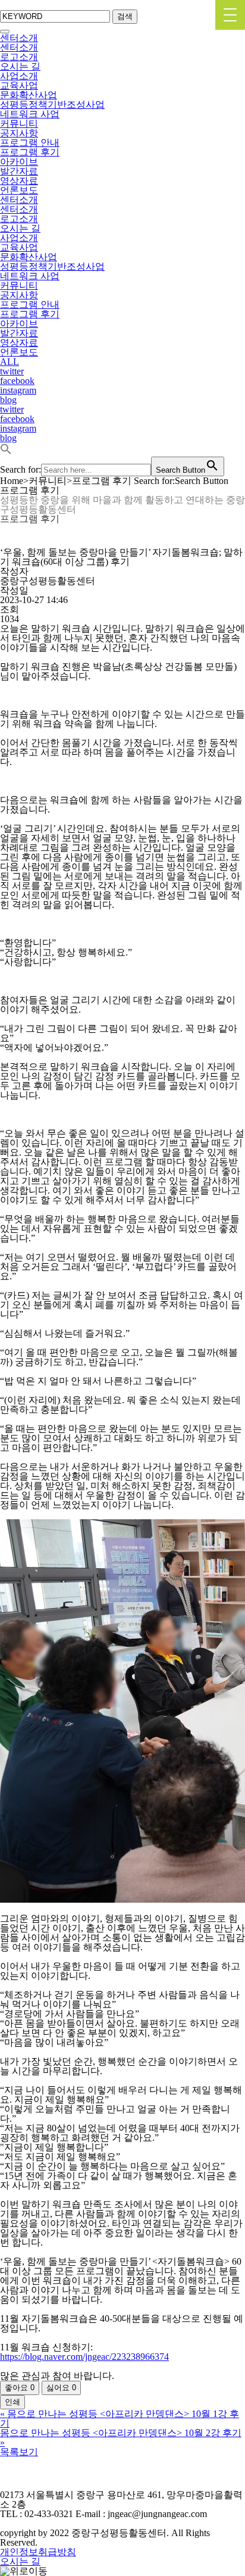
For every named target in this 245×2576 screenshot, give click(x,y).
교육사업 (19, 85)
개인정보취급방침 (38, 2552)
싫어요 (61, 2388)
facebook (17, 381)
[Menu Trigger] (230, 15)
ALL (10, 362)
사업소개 (19, 76)
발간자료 (19, 171)
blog (8, 400)
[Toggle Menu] (5, 32)
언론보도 (19, 190)
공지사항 (19, 133)
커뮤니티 (19, 124)
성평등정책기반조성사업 (52, 104)
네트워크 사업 (30, 114)
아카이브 (19, 162)
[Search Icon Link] (6, 452)
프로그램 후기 (30, 152)
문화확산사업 (29, 95)
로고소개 (19, 57)
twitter (12, 371)
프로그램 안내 (30, 143)
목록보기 (19, 2452)
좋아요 (20, 2388)
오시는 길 (20, 66)
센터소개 (19, 38)
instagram (18, 390)
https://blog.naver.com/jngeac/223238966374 (84, 2357)
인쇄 (12, 2402)
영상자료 (19, 181)
